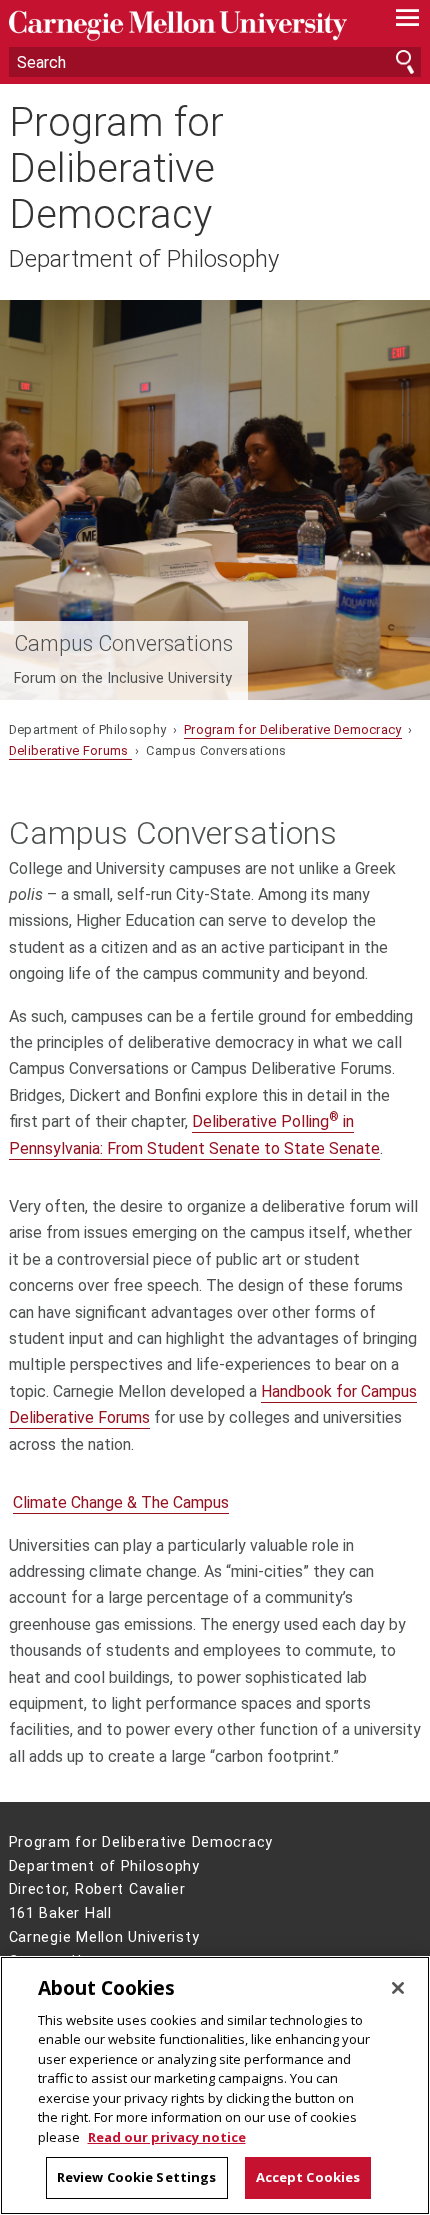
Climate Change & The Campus (121, 1502)
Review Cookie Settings (137, 2177)
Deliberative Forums (70, 750)
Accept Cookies (308, 2177)
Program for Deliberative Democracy (116, 169)
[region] (215, 2085)
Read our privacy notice (167, 2137)
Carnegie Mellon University (184, 25)
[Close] (398, 1988)
